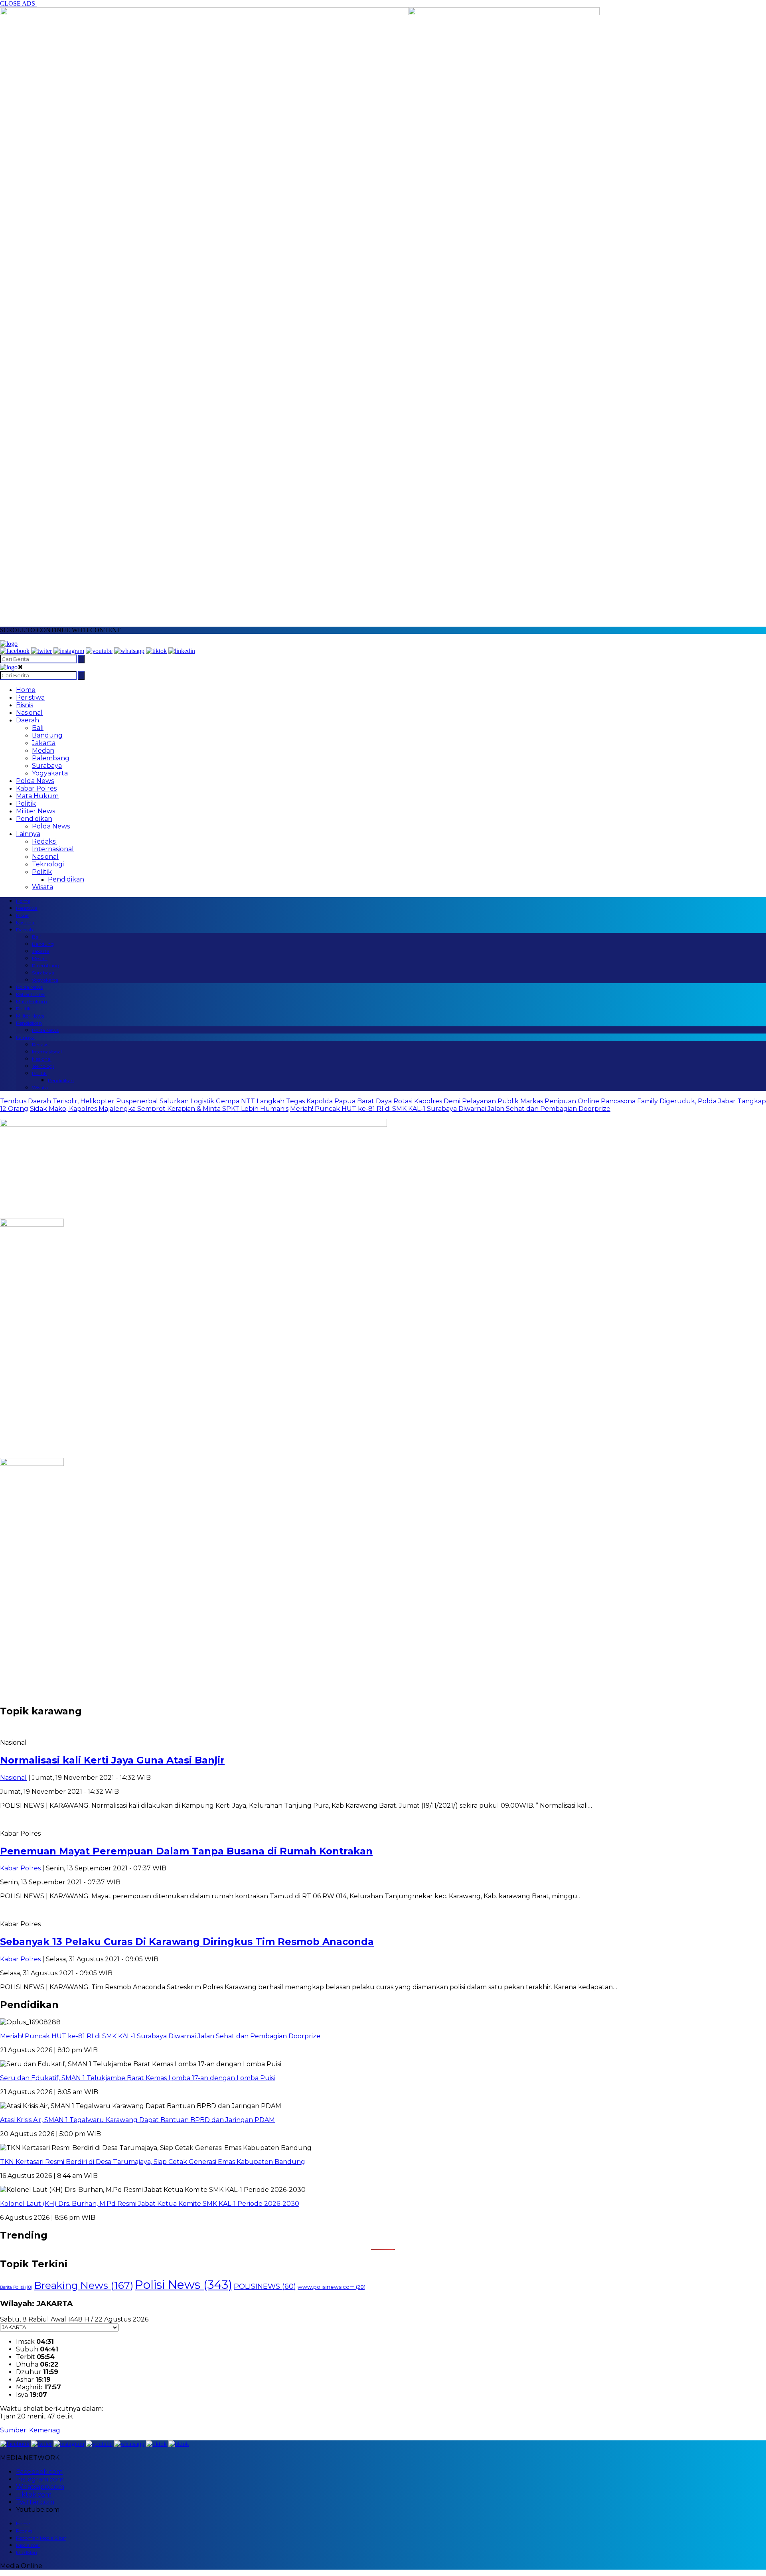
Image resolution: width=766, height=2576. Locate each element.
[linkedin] (182, 651)
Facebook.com (39, 2472)
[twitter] (41, 651)
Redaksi (44, 841)
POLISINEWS (265, 2286)
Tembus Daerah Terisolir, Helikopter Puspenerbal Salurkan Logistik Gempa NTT (127, 1101)
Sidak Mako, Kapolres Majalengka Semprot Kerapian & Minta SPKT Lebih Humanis (159, 1109)
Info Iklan (27, 2552)
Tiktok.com (34, 2494)
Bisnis (25, 705)
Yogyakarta (50, 773)
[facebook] (15, 651)
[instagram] (69, 651)
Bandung (47, 735)
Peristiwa (30, 697)
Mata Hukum (37, 796)
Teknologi (48, 864)
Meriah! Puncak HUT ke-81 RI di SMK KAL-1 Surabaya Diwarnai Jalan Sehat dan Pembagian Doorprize (450, 1109)
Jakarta (44, 743)
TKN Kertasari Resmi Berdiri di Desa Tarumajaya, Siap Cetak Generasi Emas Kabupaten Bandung (153, 2162)
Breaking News (84, 2285)
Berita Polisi (16, 2287)
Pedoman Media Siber (41, 2538)
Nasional (29, 713)
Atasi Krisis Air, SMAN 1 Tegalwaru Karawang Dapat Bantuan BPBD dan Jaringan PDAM (137, 2120)
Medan (43, 751)
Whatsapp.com (40, 2487)
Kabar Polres (36, 788)
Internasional (53, 849)
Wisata (42, 887)
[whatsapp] (129, 651)
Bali (38, 728)
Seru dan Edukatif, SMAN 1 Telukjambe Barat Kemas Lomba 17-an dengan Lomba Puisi (137, 2078)
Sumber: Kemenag (30, 2430)
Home (26, 690)
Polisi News (184, 2285)
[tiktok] (156, 651)
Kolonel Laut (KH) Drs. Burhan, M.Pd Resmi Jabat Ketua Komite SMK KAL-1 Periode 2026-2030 (150, 2204)
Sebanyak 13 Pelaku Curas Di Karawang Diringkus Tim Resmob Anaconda (187, 1942)
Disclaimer (28, 2545)
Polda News (35, 781)
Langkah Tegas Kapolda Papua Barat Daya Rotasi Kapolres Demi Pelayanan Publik (388, 1101)
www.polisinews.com (332, 2287)
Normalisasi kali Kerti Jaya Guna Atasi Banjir (112, 1760)
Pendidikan (34, 819)
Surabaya (47, 766)
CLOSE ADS (18, 3)
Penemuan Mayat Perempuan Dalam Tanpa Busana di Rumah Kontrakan (186, 1851)
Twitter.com (35, 2502)
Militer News (36, 811)
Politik (26, 804)
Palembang (51, 758)
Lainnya (28, 834)
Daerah (28, 720)
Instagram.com (40, 2479)
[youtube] (99, 651)
